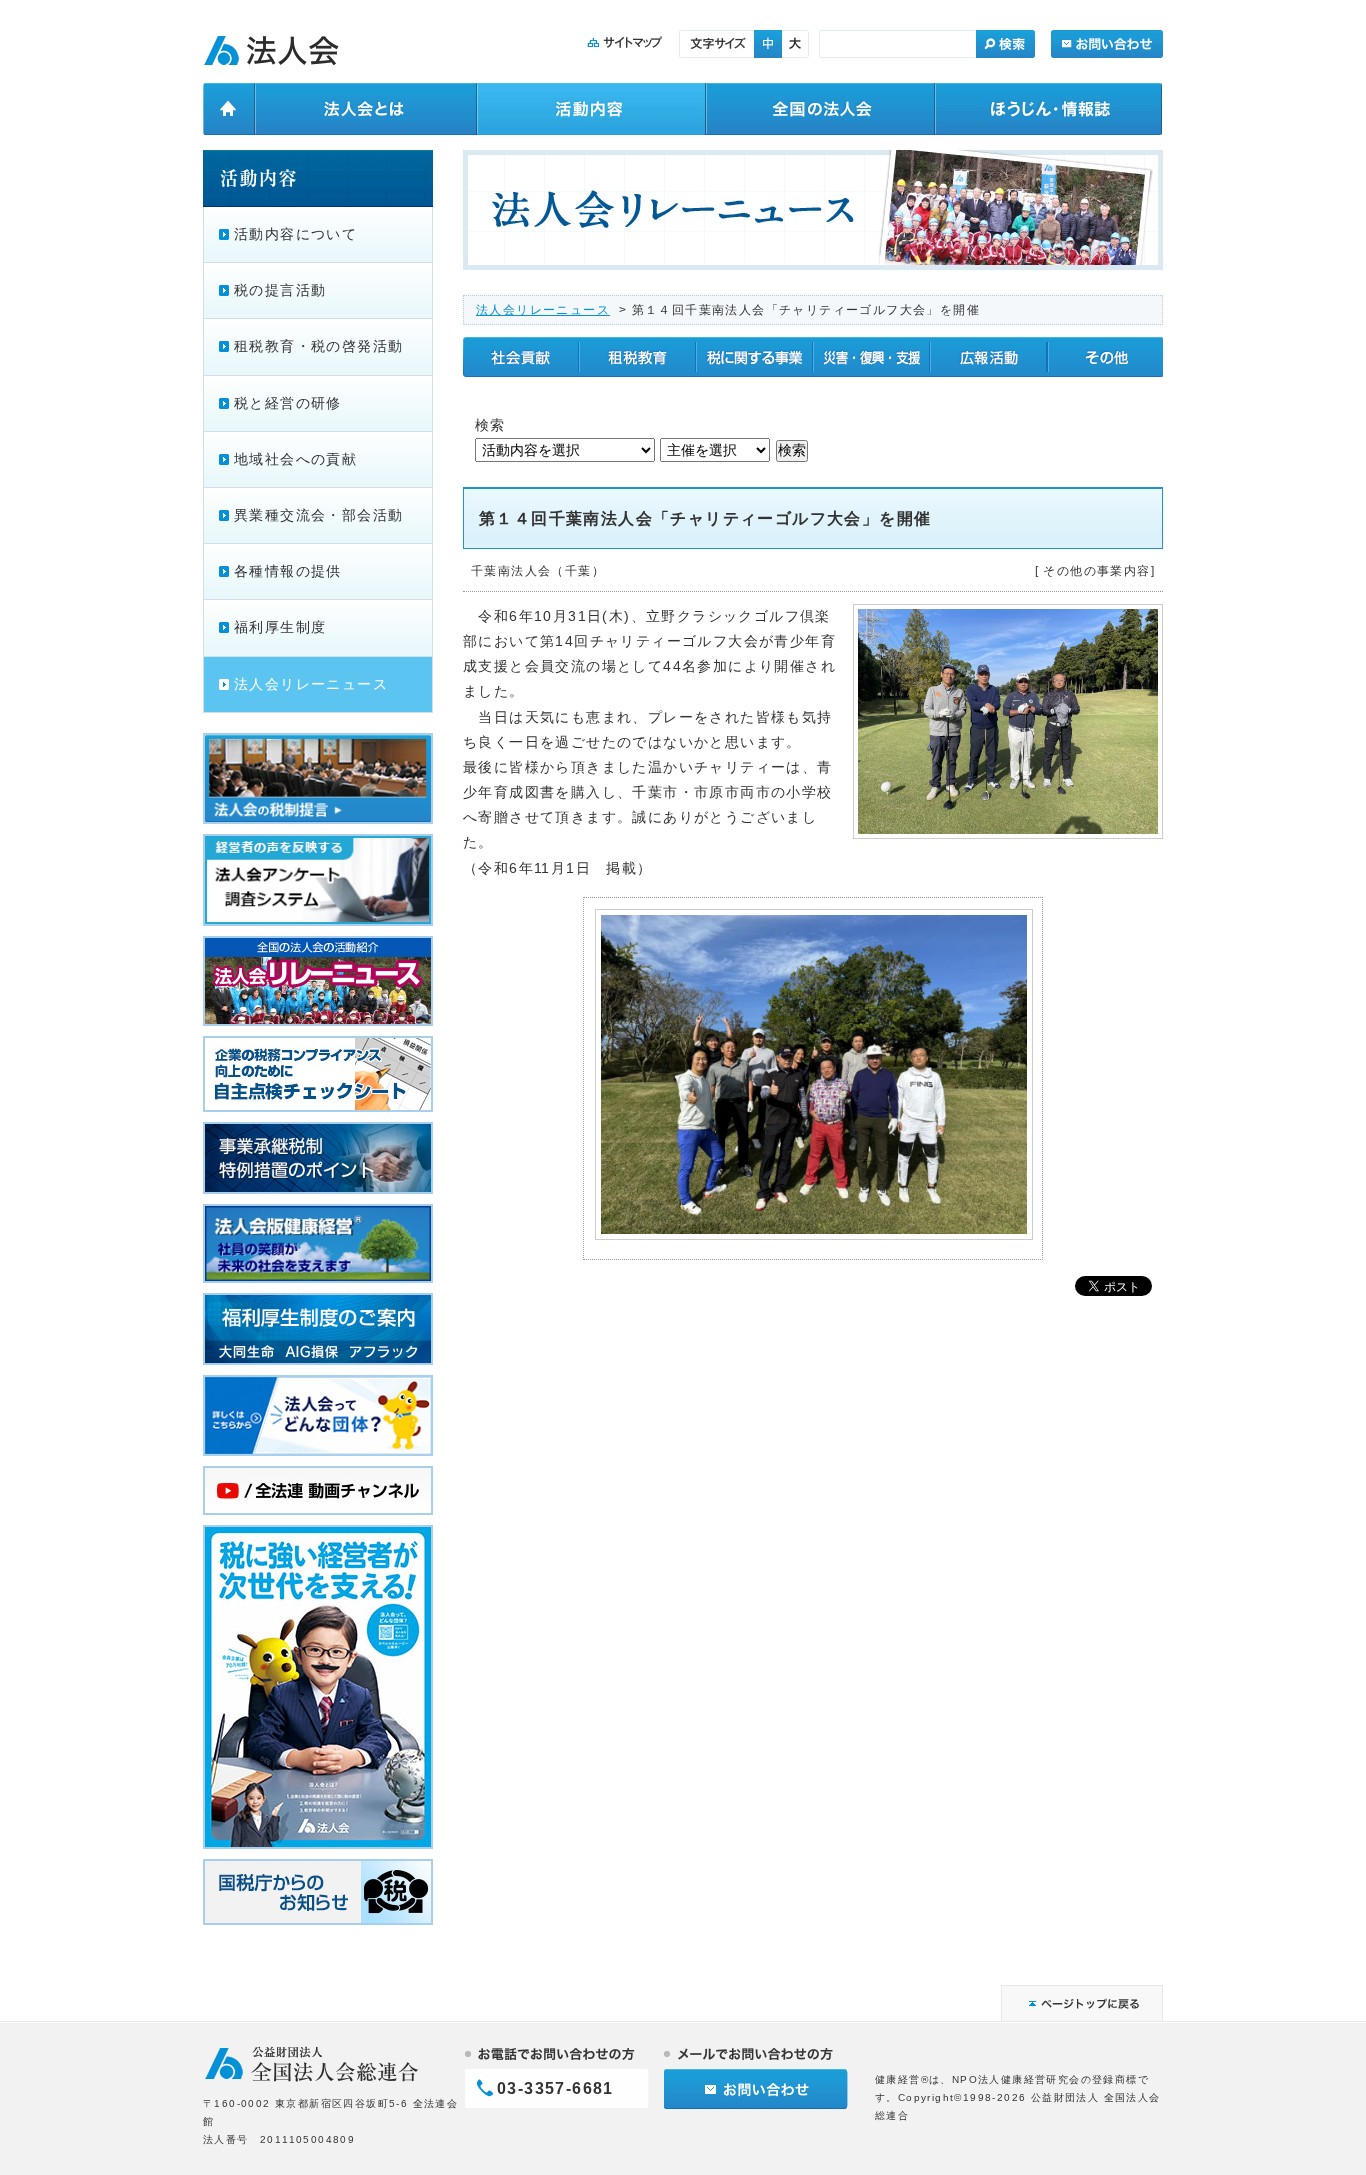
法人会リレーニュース (543, 310)
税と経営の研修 (288, 403)
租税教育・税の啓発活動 (318, 346)
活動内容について (295, 234)
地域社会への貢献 (295, 459)
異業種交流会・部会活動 (318, 515)
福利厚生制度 (280, 627)
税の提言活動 (280, 290)
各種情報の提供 (288, 571)
